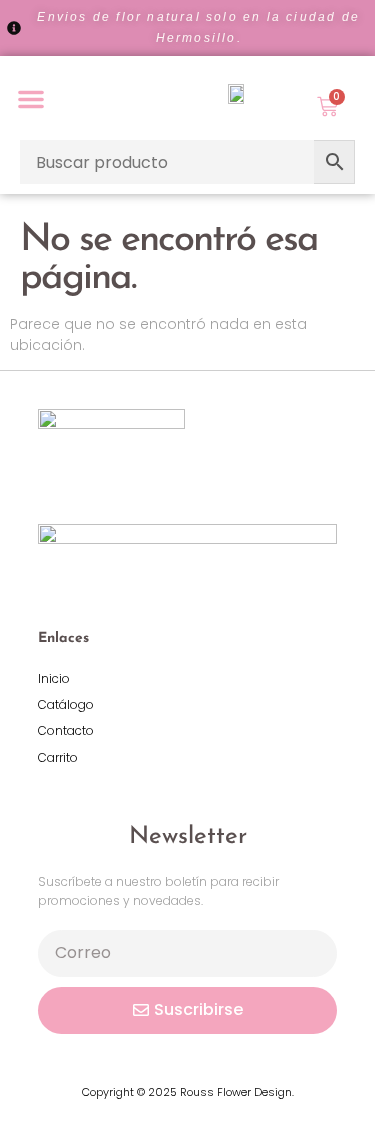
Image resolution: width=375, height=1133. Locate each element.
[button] (31, 99)
